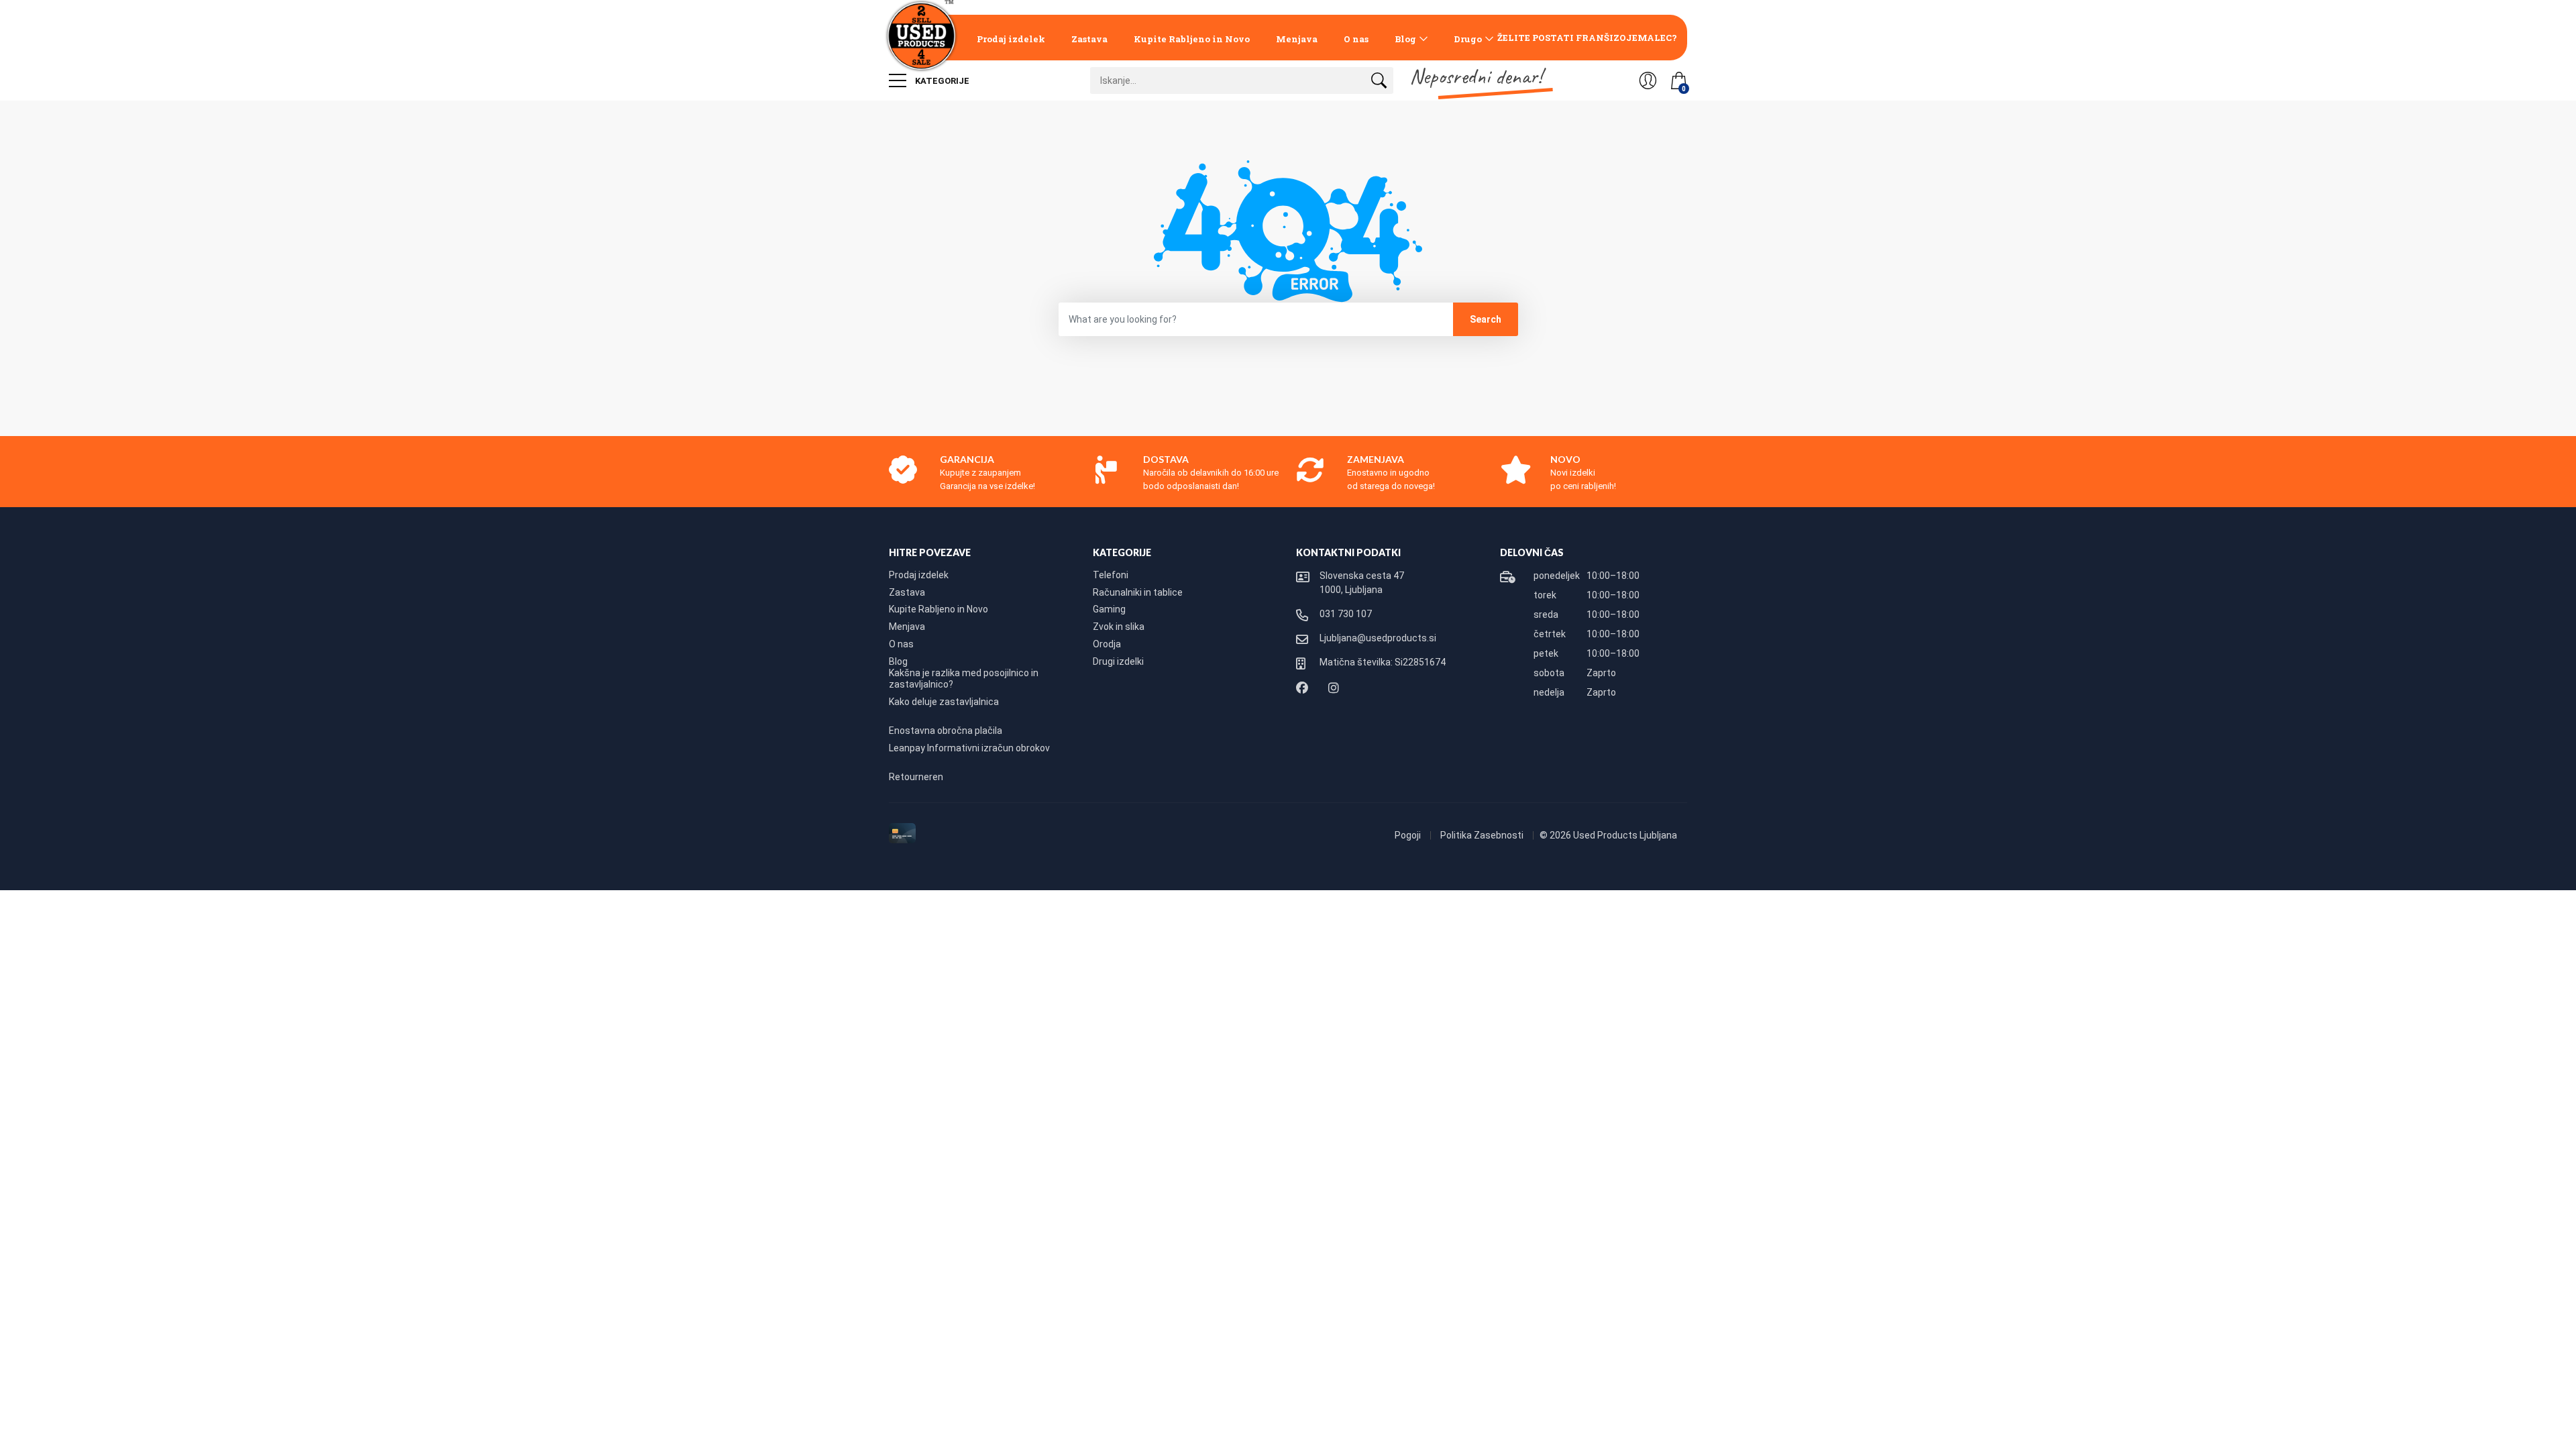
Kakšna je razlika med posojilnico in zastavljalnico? (964, 679)
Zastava (1089, 39)
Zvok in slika (1119, 627)
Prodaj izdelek (1011, 39)
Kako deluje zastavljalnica (944, 702)
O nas (1356, 39)
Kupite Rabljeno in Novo (1192, 39)
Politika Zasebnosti (1483, 835)
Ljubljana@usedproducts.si (1378, 638)
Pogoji (1409, 835)
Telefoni (1111, 575)
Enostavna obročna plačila (946, 731)
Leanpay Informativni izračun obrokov (969, 748)
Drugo (1468, 39)
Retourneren (916, 777)
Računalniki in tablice (1138, 592)
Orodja (1107, 644)
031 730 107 (1346, 614)
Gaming (1109, 609)
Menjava (1297, 39)
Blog (1405, 39)
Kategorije (941, 81)
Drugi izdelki (1118, 661)
